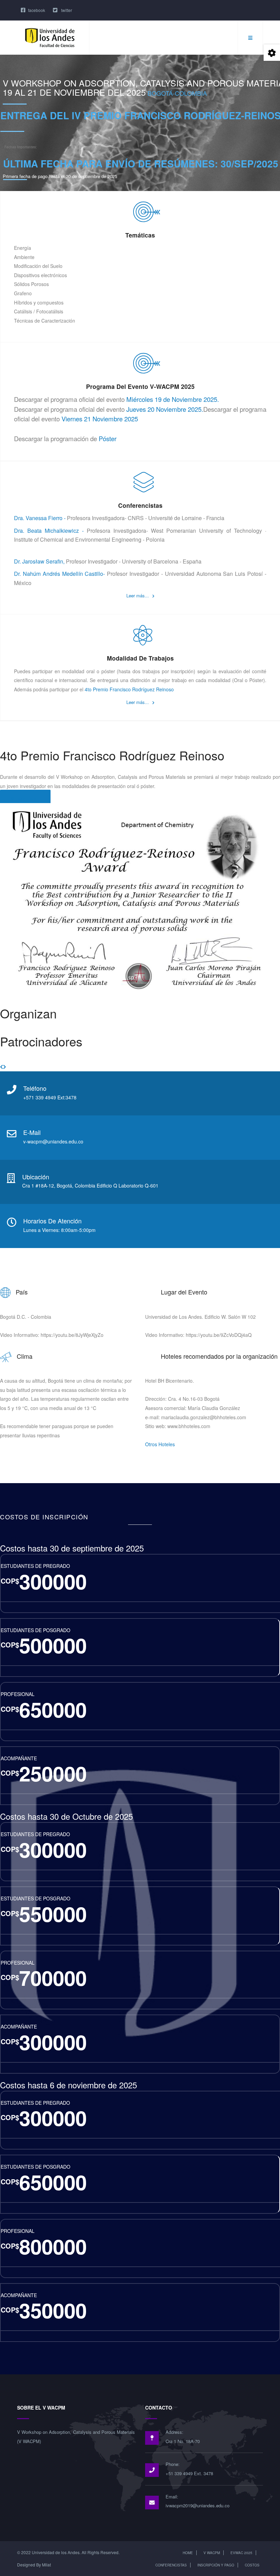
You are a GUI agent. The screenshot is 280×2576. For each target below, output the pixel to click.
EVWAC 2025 (241, 2553)
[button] (2, 1067)
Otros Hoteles (160, 1444)
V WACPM (212, 2553)
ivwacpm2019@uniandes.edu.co (198, 2505)
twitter (66, 10)
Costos (252, 2565)
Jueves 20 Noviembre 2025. (165, 409)
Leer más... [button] (138, 595)
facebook (37, 10)
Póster (108, 438)
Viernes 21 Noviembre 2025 (100, 419)
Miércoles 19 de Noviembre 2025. (173, 399)
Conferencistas (171, 2565)
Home (188, 2553)
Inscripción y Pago (216, 2565)
